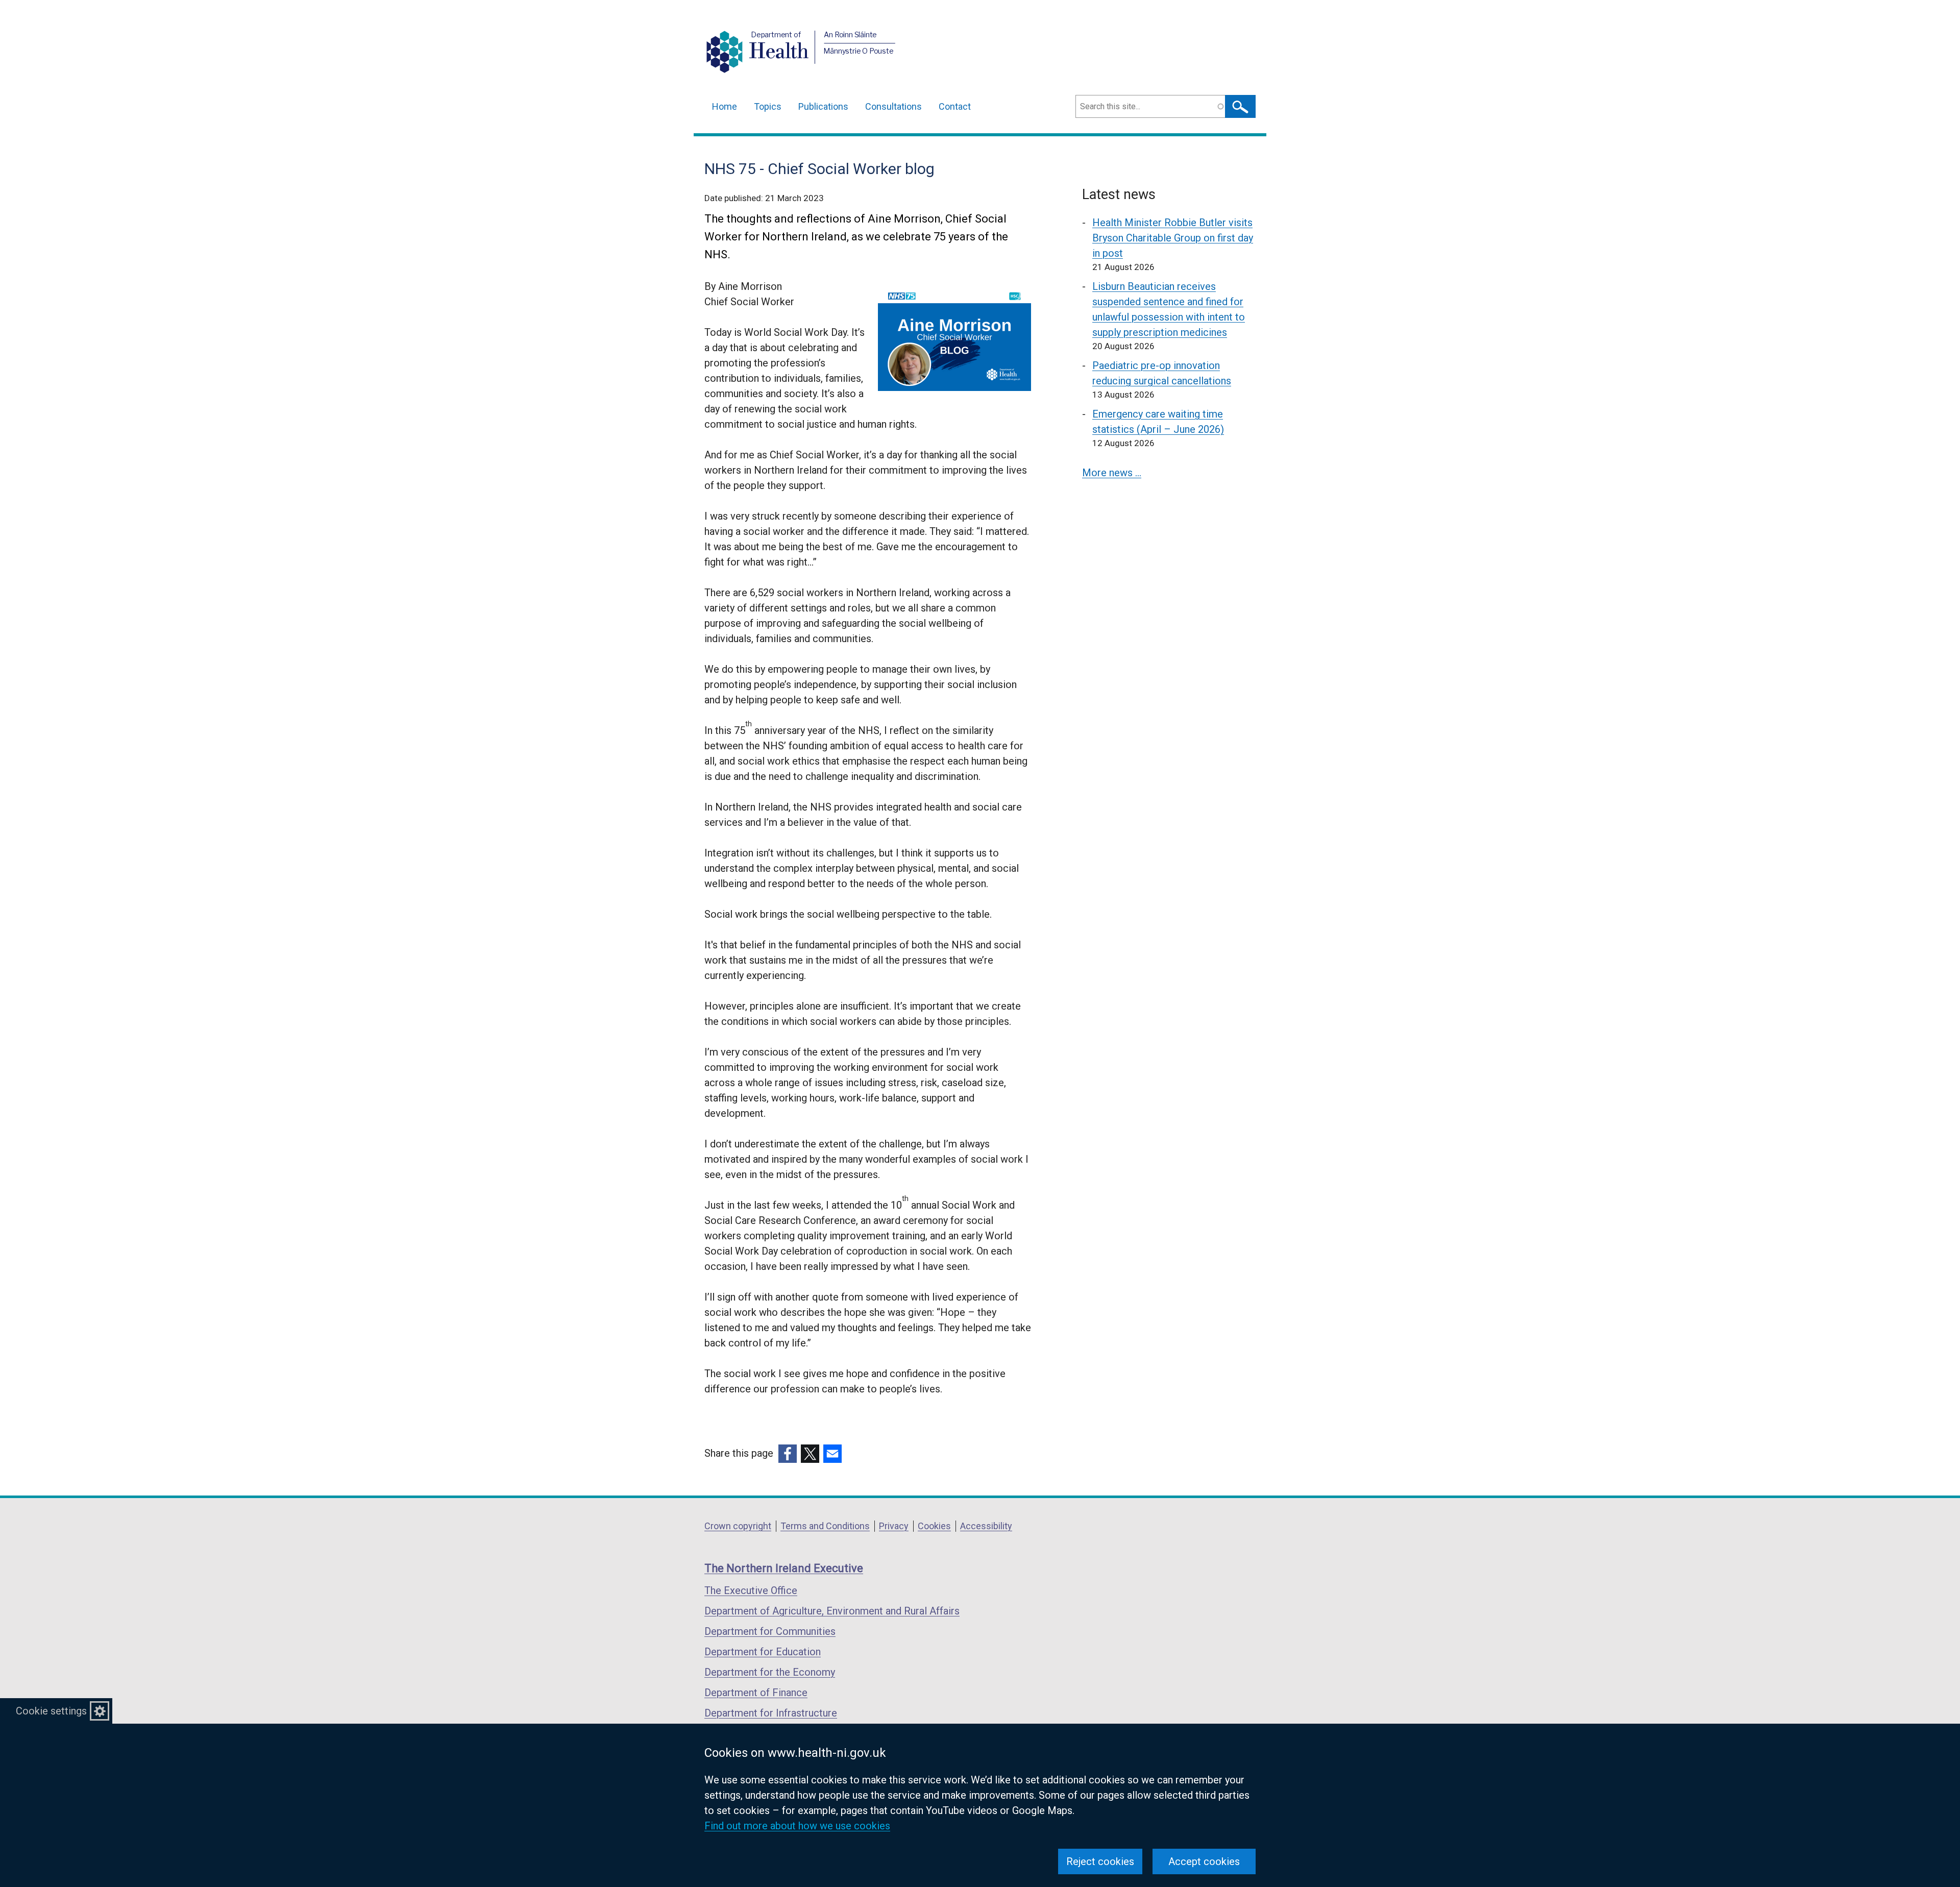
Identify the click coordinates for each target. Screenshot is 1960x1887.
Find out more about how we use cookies (797, 1826)
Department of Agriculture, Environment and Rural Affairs (832, 1611)
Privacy (894, 1526)
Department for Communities (770, 1631)
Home (725, 106)
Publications (823, 106)
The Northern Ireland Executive (784, 1568)
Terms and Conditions (825, 1526)
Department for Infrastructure (771, 1713)
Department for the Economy (770, 1672)
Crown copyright (738, 1526)
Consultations (893, 106)
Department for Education (763, 1652)
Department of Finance (756, 1693)
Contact (955, 106)
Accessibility (986, 1526)
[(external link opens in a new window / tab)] (788, 1454)
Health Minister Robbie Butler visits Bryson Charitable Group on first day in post (1173, 238)
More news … (1112, 473)
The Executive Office (751, 1590)
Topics (768, 106)
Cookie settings (51, 1711)
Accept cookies (1204, 1861)
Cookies (934, 1526)
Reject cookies (1100, 1861)
